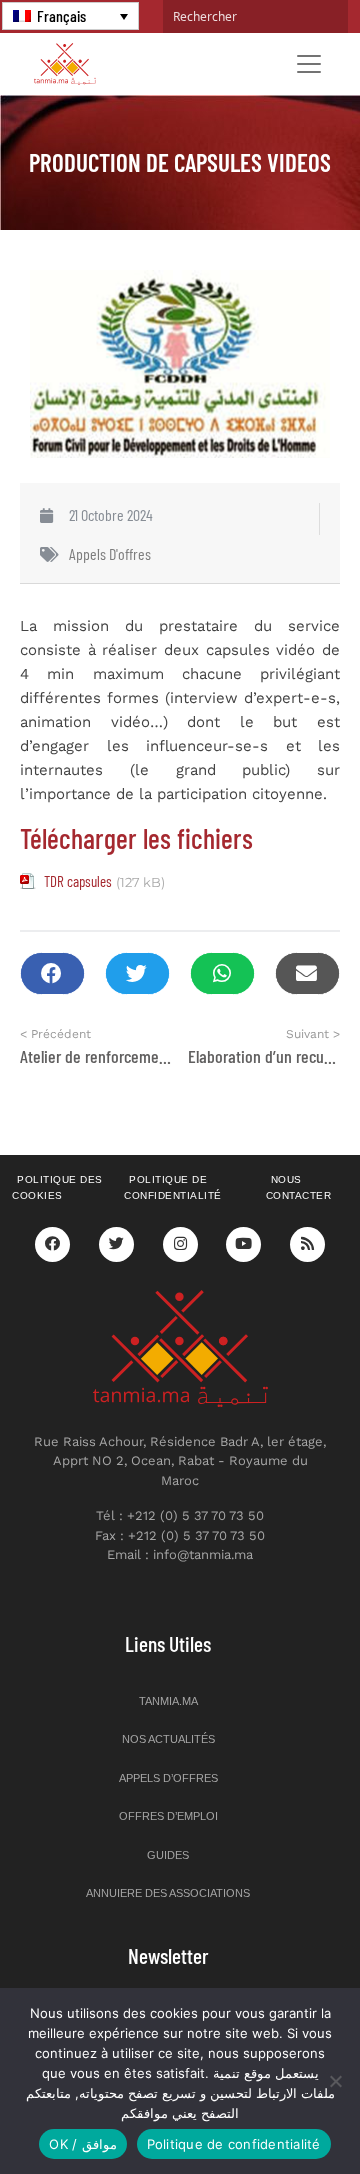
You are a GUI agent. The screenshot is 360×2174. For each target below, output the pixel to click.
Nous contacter (299, 1188)
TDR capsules (78, 881)
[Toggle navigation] (309, 64)
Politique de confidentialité (173, 1188)
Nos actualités (168, 1739)
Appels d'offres (110, 553)
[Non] (335, 2081)
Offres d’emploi (168, 1816)
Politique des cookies (57, 1188)
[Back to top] (275, 2111)
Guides (168, 1855)
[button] (52, 973)
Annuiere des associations (168, 1893)
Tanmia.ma (168, 1701)
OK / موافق (82, 2144)
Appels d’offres (168, 1778)
